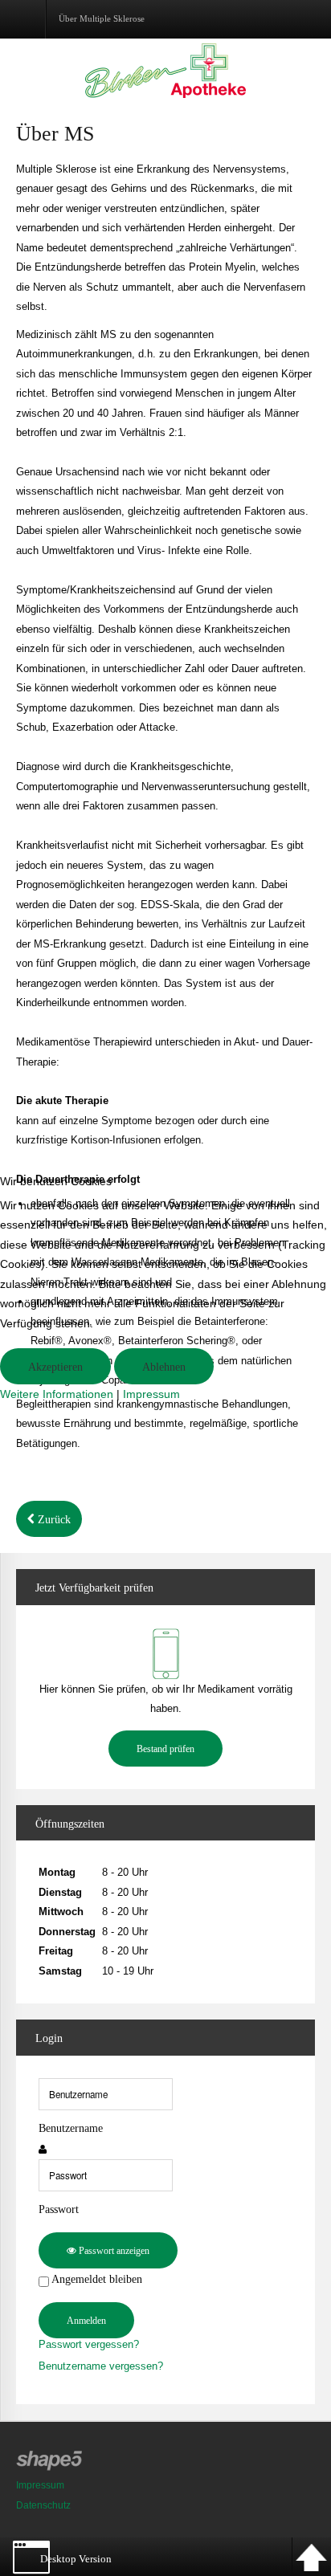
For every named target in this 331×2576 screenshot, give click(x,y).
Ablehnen (164, 1367)
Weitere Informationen (57, 1394)
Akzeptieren (55, 1367)
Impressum (151, 1394)
